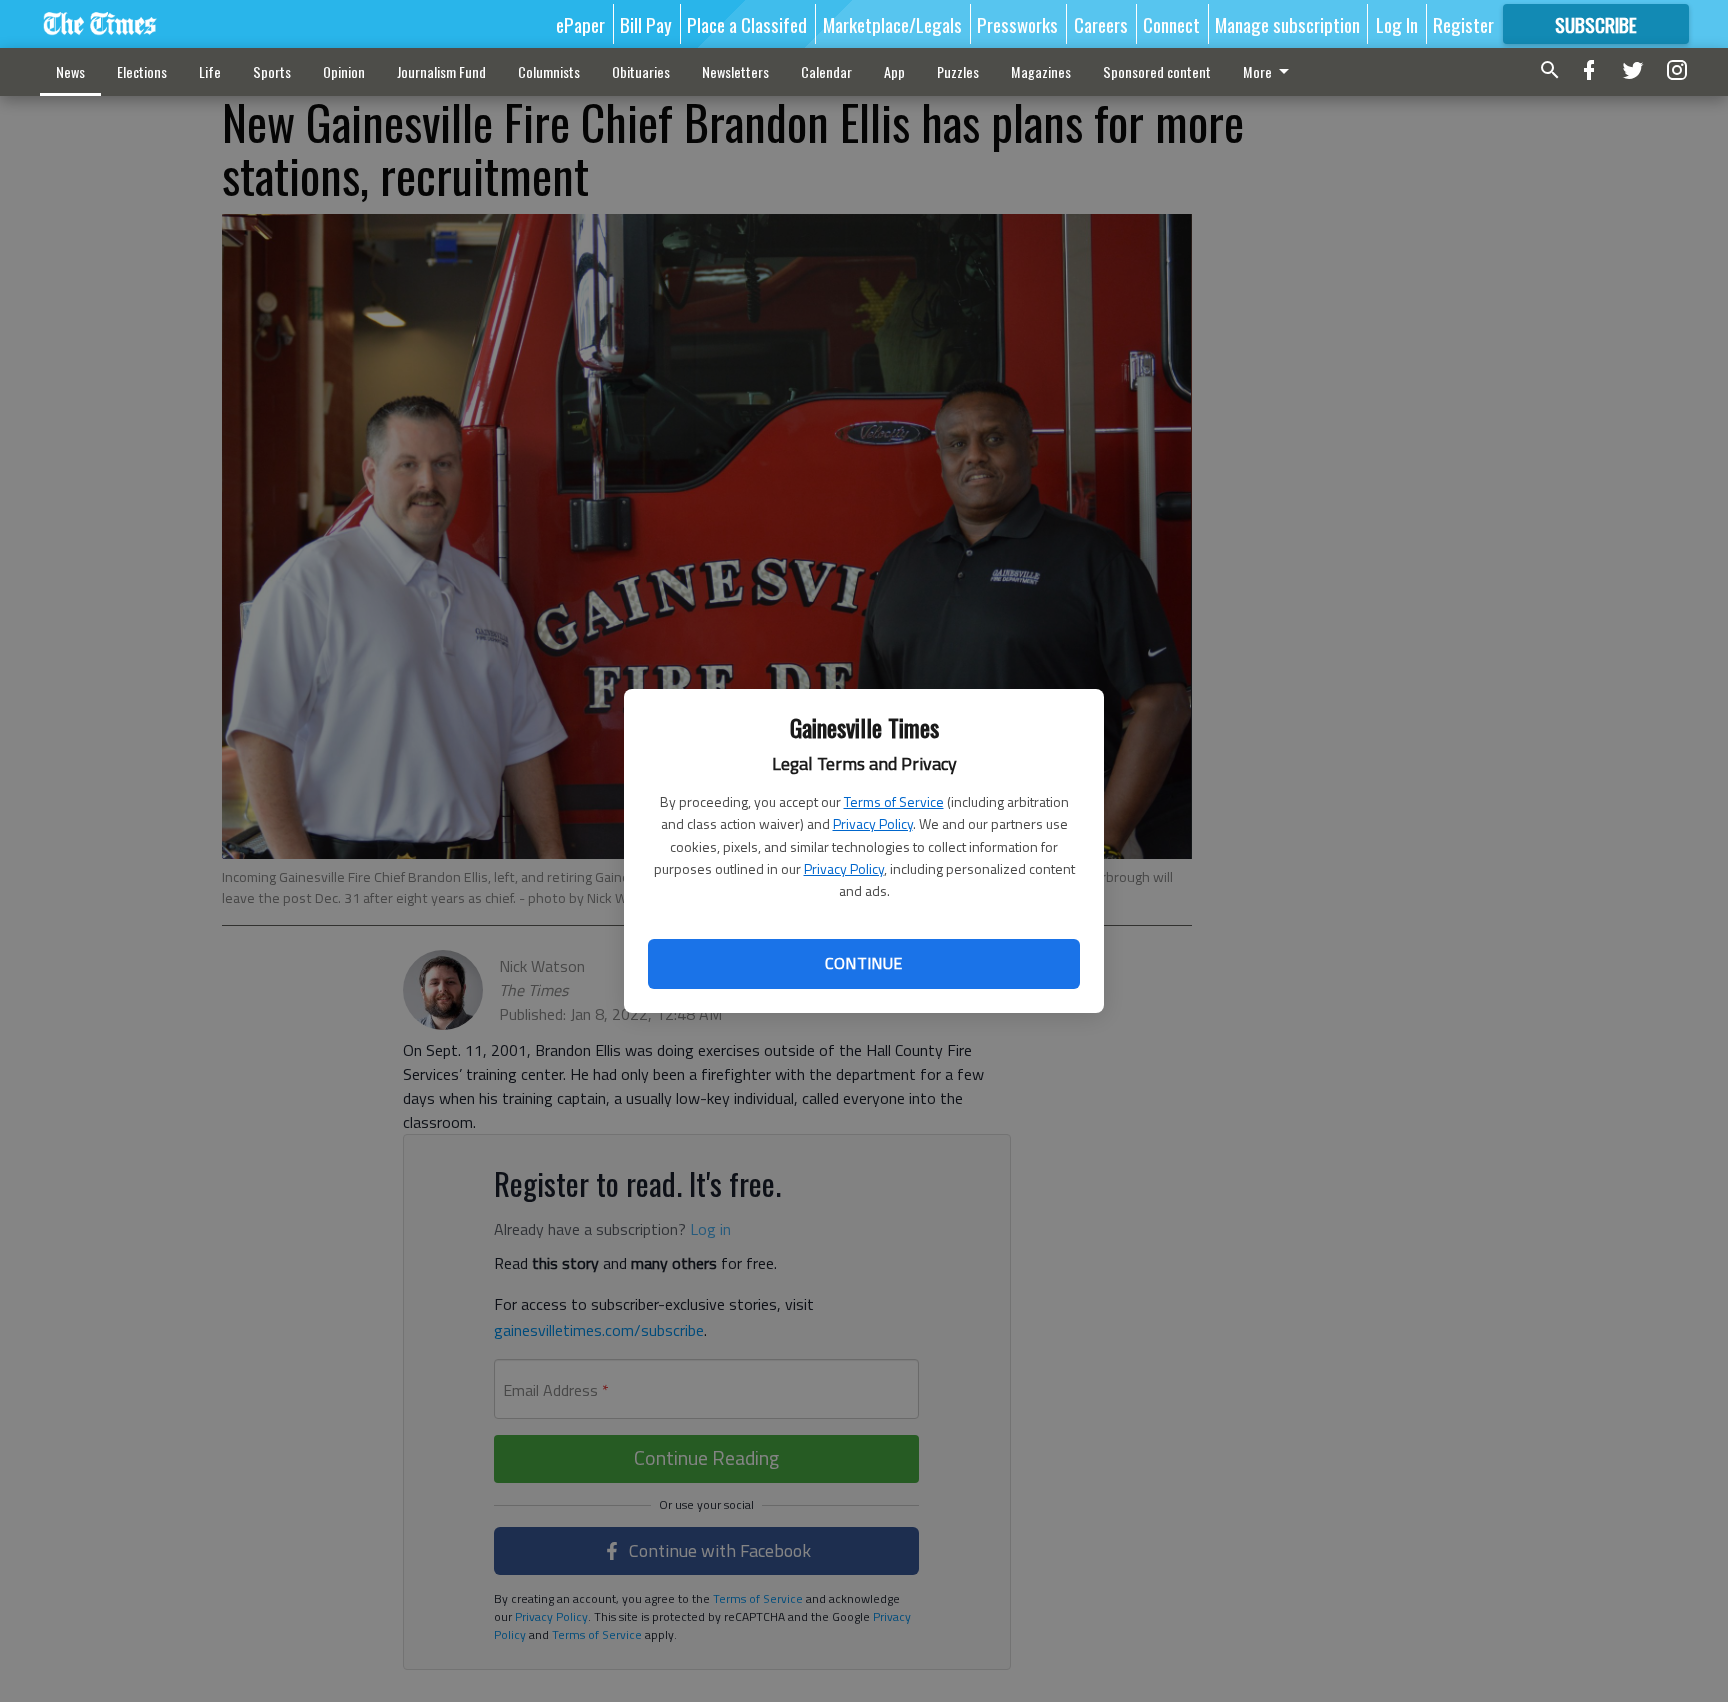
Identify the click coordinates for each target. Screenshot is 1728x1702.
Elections (142, 71)
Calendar (826, 71)
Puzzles (958, 71)
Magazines (1041, 71)
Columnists (549, 71)
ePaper (580, 24)
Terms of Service (894, 801)
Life (210, 71)
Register (1463, 24)
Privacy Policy (873, 823)
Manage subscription (1287, 24)
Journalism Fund (441, 71)
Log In (1397, 24)
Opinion (344, 71)
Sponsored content (1157, 71)
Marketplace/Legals (892, 24)
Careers (1101, 24)
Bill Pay (646, 24)
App (894, 71)
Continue (863, 963)
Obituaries (641, 71)
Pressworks (1017, 24)
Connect (1171, 24)
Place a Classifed (747, 24)
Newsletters (735, 71)
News (70, 71)
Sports (272, 71)
